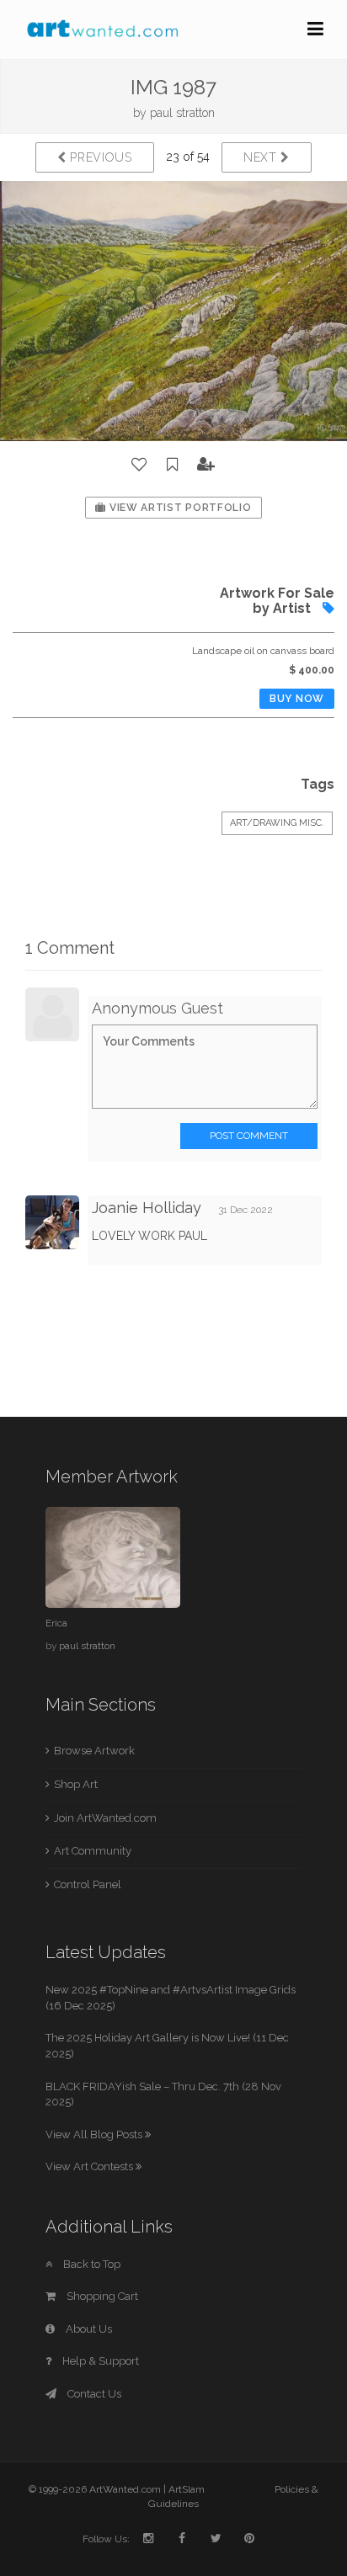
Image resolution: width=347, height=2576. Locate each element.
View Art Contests (91, 2166)
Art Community (93, 1851)
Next (262, 157)
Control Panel (88, 1884)
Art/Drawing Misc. (277, 823)
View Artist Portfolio (179, 508)
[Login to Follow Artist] (206, 465)
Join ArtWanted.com (105, 1818)
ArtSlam (187, 2489)
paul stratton (182, 113)
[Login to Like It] (140, 465)
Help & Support (99, 2361)
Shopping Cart (101, 2296)
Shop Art (76, 1784)
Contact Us (93, 2394)
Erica (56, 1623)
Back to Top (91, 2264)
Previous (99, 157)
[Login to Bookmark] (173, 465)
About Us (88, 2329)
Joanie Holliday (147, 1208)
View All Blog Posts (95, 2134)
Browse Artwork (94, 1751)
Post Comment (249, 1136)
